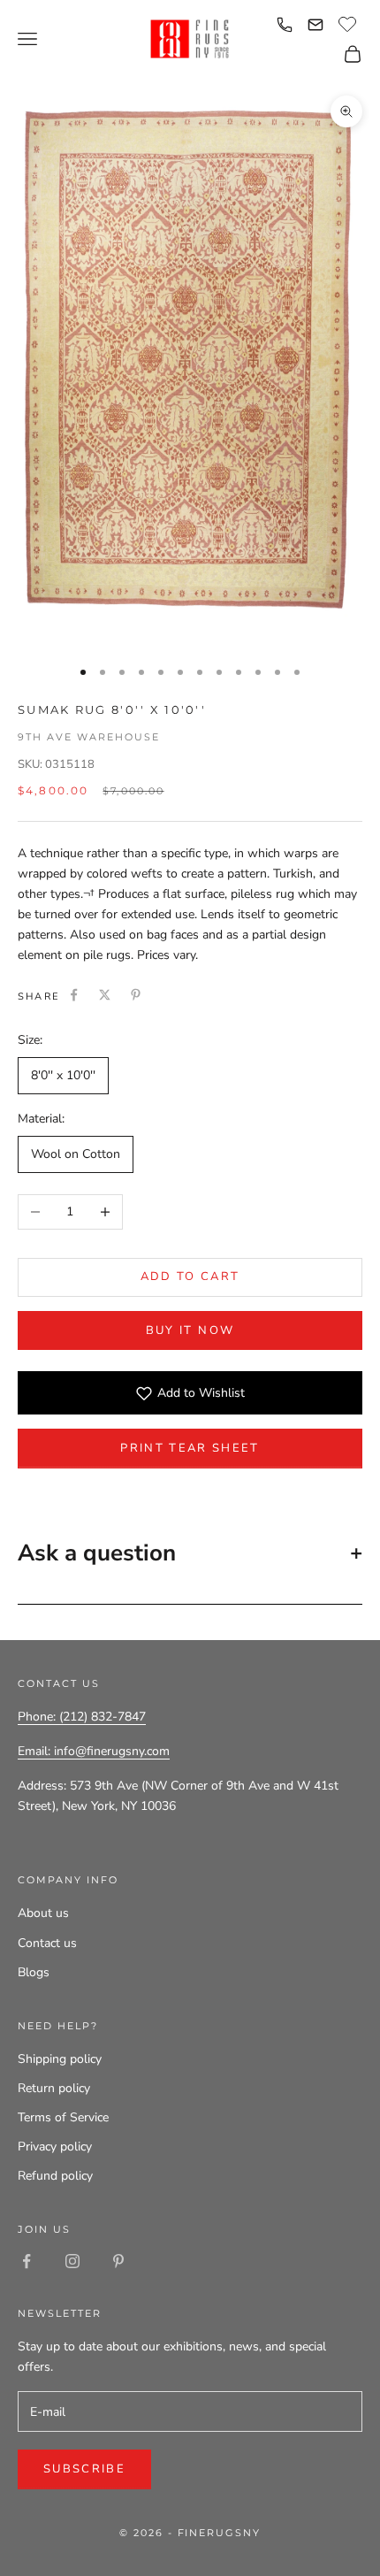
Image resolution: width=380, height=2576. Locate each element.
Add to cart (190, 1276)
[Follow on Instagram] (72, 2261)
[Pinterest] (136, 995)
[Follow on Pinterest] (118, 2261)
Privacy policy (55, 2147)
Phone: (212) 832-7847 (82, 1717)
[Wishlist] (350, 22)
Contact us (47, 1943)
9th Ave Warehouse (89, 737)
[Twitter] (105, 995)
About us (43, 1913)
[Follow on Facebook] (27, 2261)
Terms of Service (63, 2117)
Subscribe (84, 2469)
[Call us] (285, 25)
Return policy (54, 2088)
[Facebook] (74, 995)
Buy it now (190, 1330)
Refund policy (55, 2176)
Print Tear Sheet (190, 1448)
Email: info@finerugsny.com (94, 1751)
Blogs (34, 1972)
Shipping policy (60, 2059)
